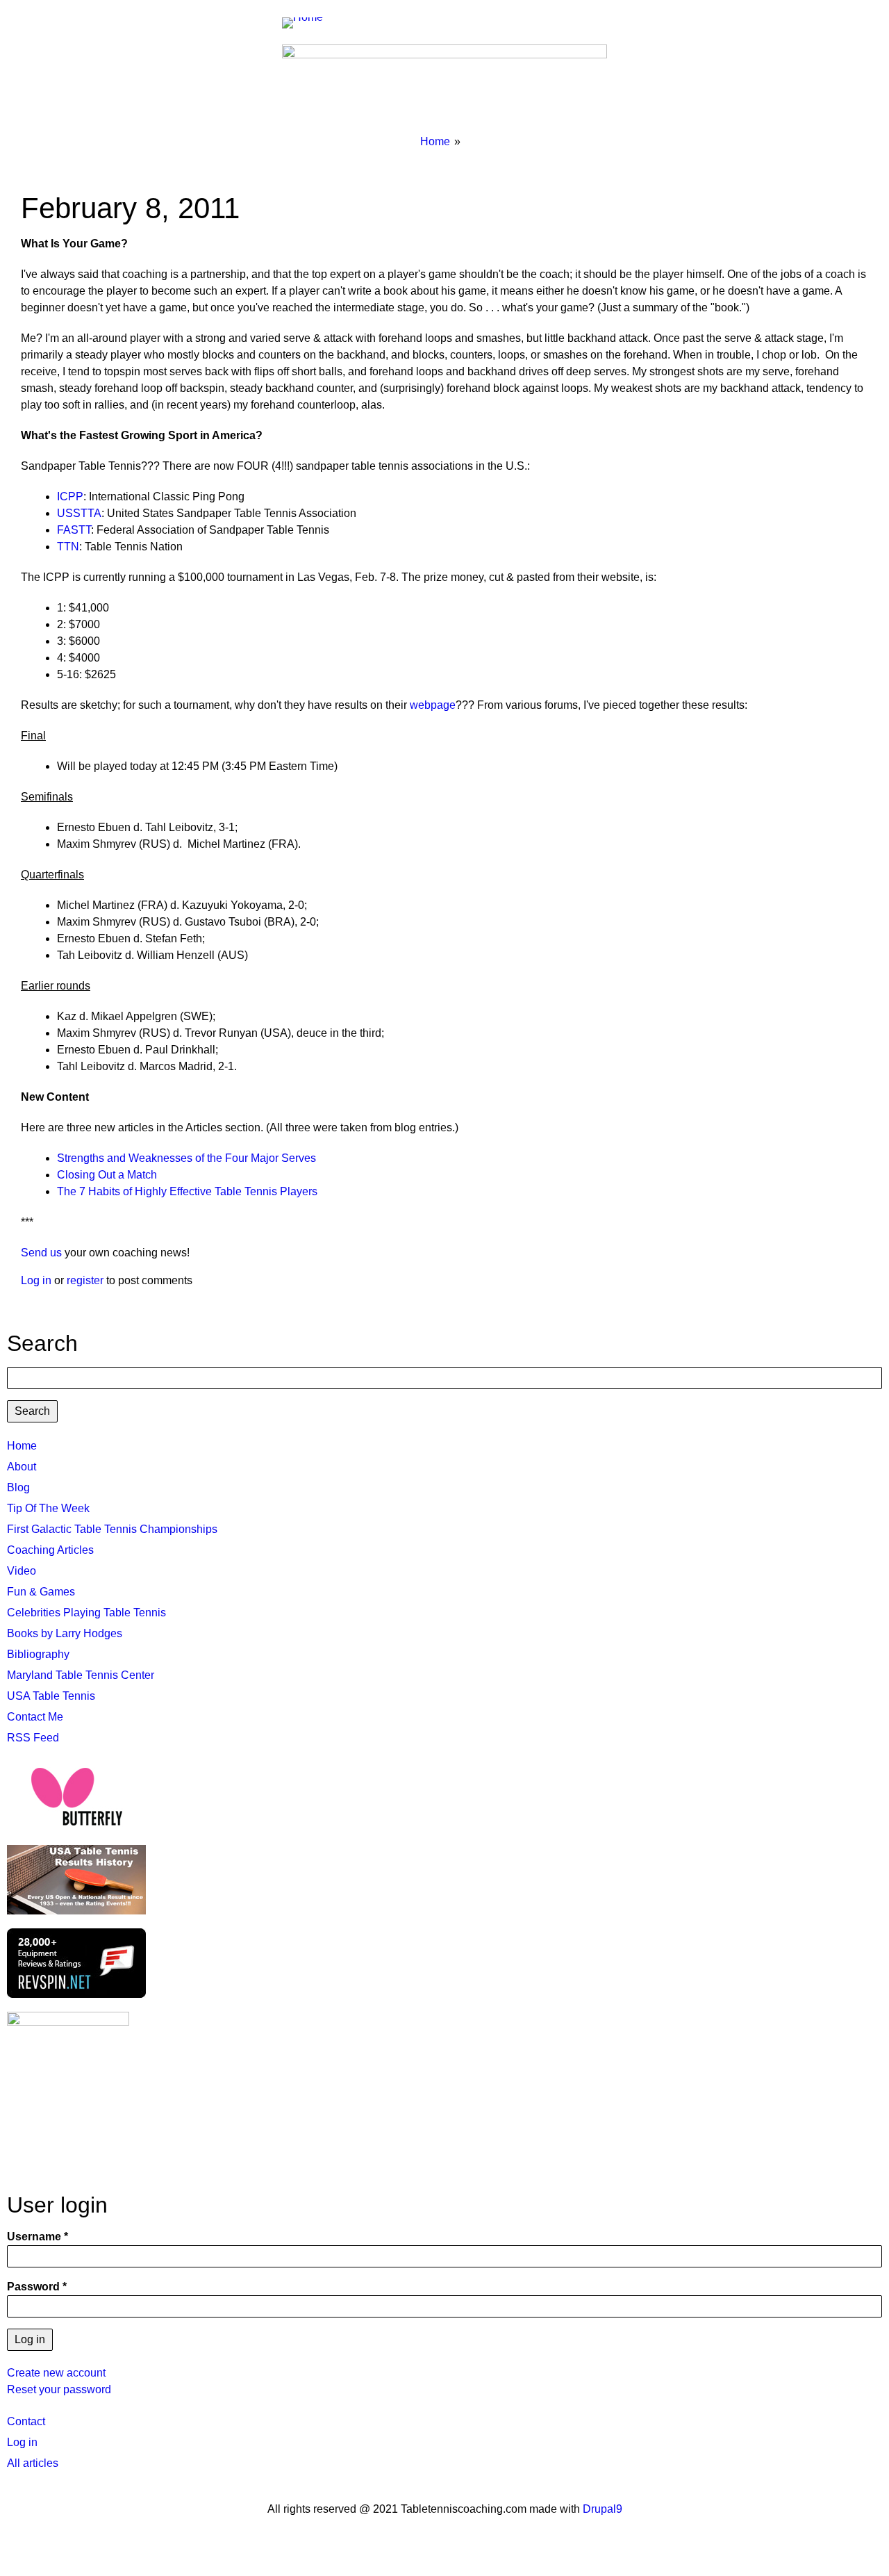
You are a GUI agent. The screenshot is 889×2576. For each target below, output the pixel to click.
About (22, 1467)
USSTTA (79, 513)
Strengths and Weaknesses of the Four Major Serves (186, 1158)
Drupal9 (601, 2509)
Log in (36, 1280)
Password (33, 2287)
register (85, 1280)
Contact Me (35, 1717)
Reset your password (59, 2389)
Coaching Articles (50, 1550)
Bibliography (38, 1654)
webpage (433, 705)
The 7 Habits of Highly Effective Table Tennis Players (187, 1191)
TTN (68, 547)
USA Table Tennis (51, 1696)
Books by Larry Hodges (65, 1633)
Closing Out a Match (107, 1175)
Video (22, 1571)
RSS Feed (33, 1738)
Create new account (56, 2373)
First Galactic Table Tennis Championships (112, 1529)
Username (34, 2237)
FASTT (74, 530)
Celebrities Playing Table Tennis (86, 1613)
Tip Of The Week (48, 1508)
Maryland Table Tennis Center (81, 1675)
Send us (41, 1253)
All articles (33, 2463)
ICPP (70, 497)
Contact (26, 2421)
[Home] (308, 22)
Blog (18, 1487)
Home (435, 141)
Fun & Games (41, 1592)
